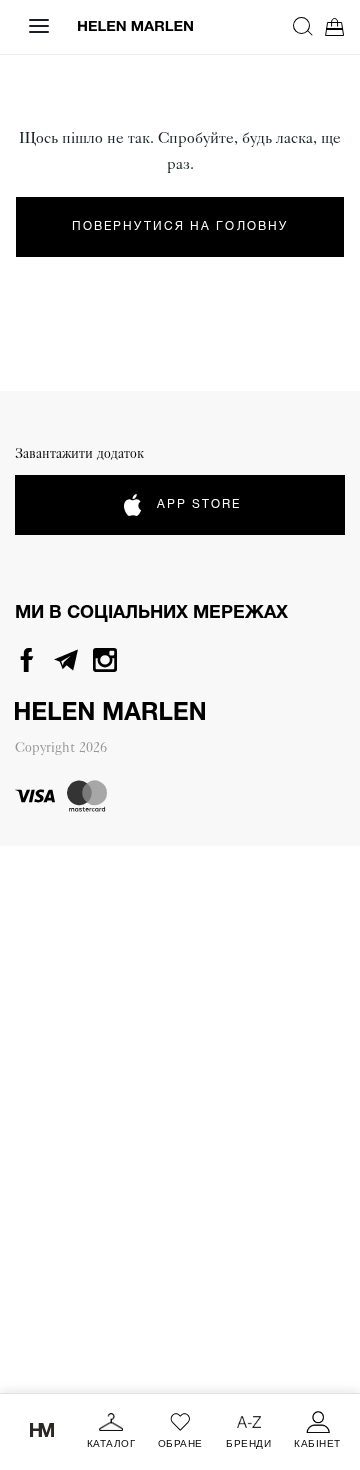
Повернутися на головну (180, 226)
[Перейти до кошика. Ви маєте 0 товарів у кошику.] (335, 26)
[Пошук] (303, 26)
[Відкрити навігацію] (39, 26)
